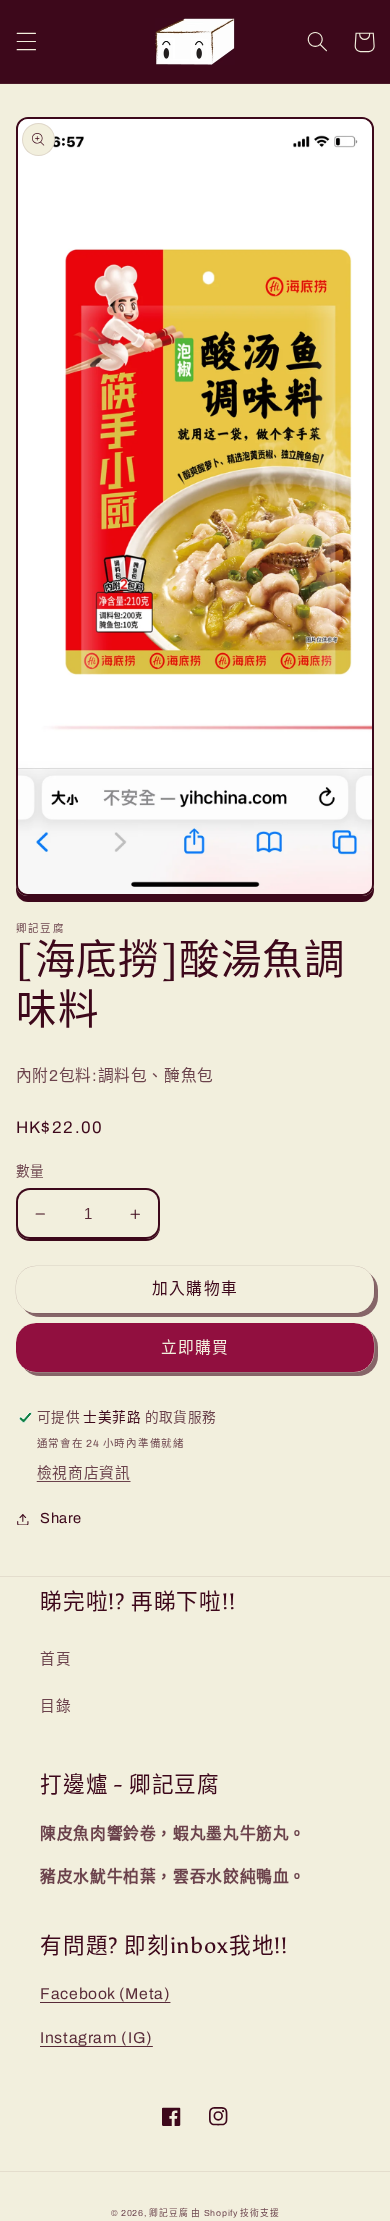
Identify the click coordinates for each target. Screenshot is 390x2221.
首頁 (55, 1659)
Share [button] (61, 1518)
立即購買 (195, 1347)
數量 (30, 1171)
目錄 (55, 1706)
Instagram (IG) (96, 2037)
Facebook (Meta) (105, 1993)
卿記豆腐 (168, 2213)
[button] (26, 42)
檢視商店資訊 (84, 1473)
